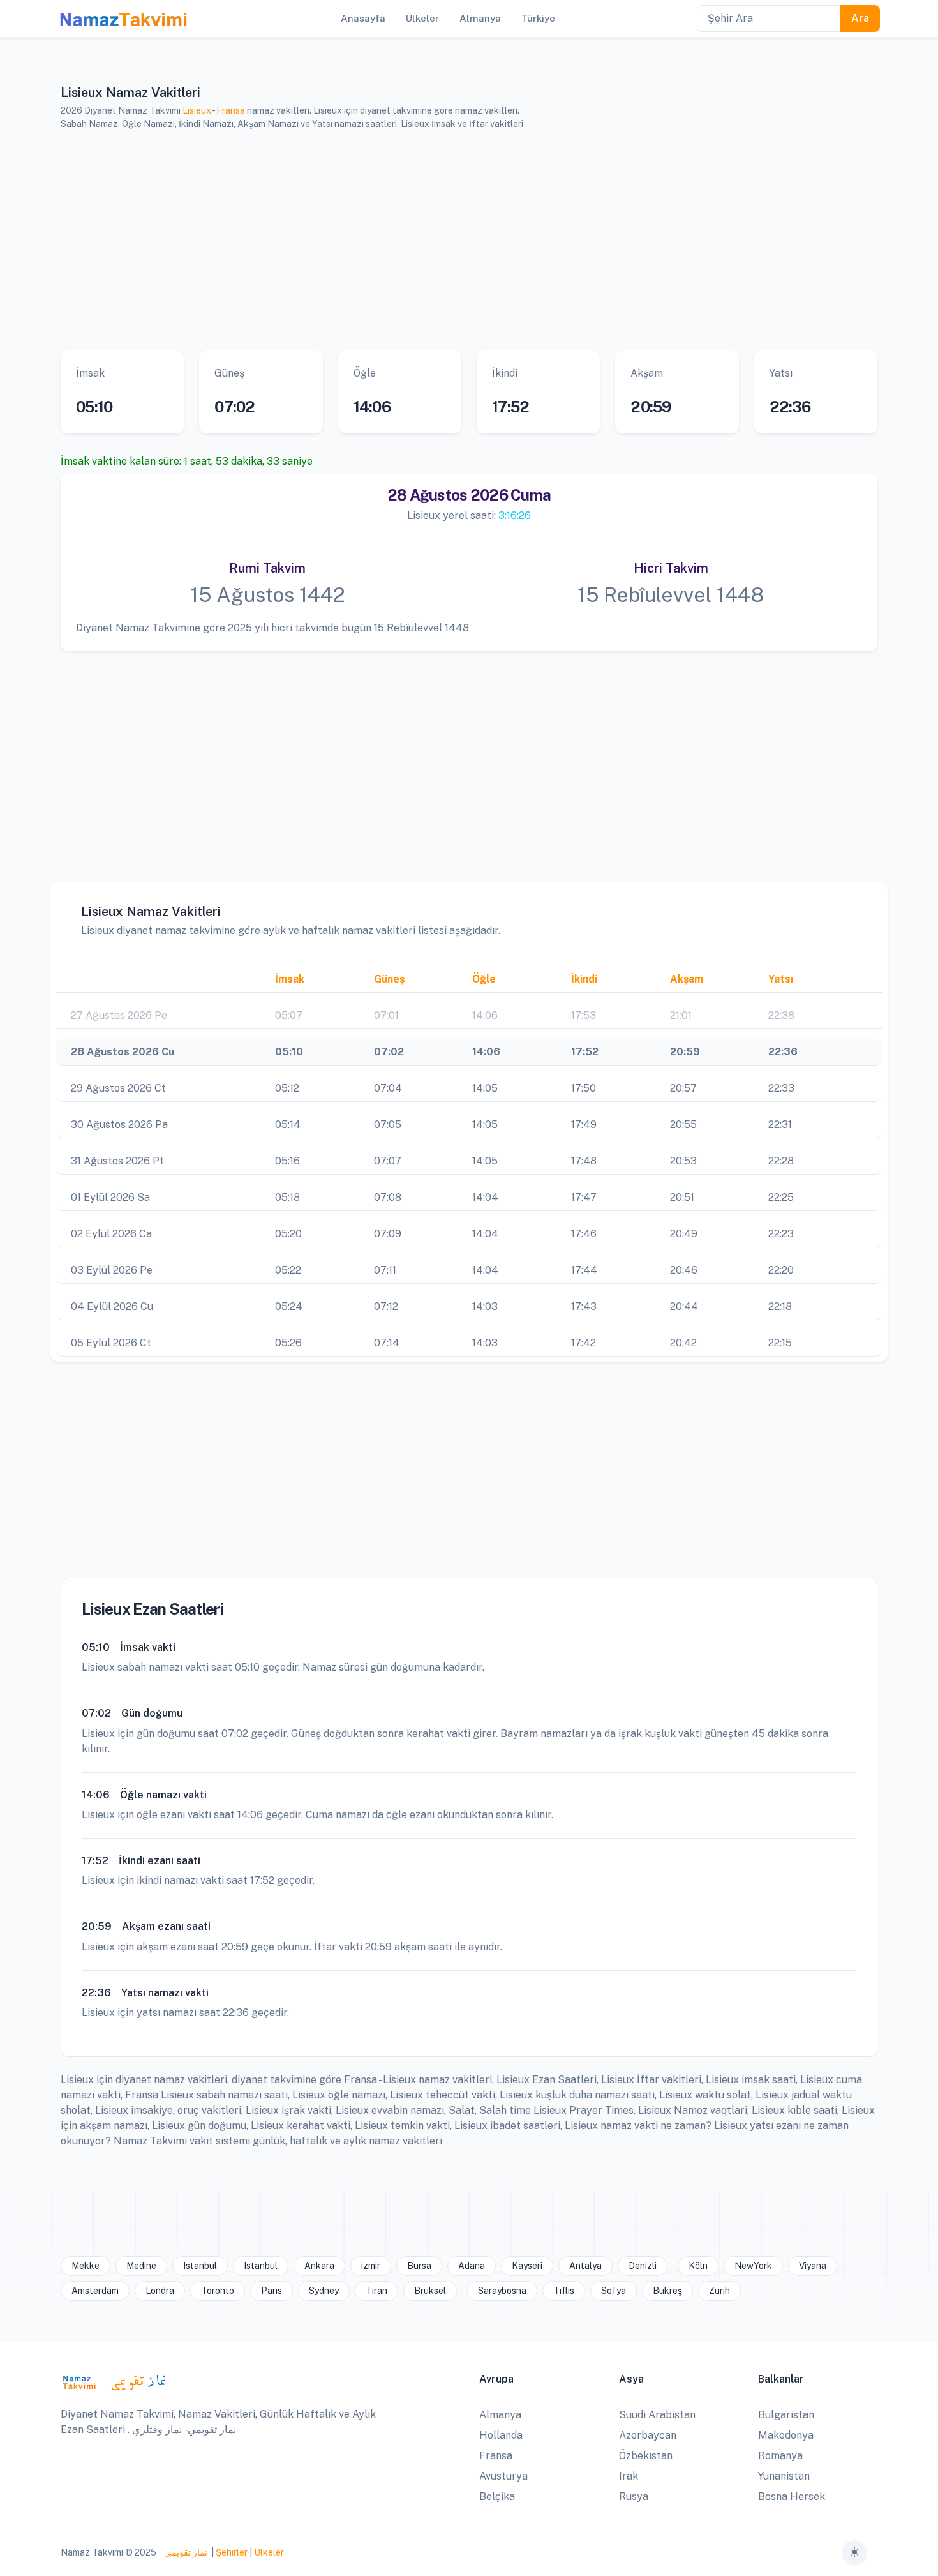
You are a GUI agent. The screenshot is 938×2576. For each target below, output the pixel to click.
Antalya (585, 2266)
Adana (472, 2266)
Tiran (376, 2291)
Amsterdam (95, 2291)
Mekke (86, 2266)
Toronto (218, 2291)
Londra (160, 2291)
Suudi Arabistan (657, 2415)
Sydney (324, 2291)
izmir (371, 2266)
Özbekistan (646, 2456)
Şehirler (232, 2552)
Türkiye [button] (538, 18)
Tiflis (564, 2291)
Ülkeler (269, 2552)
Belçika (497, 2497)
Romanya (780, 2456)
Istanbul (200, 2266)
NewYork (753, 2266)
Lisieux (197, 110)
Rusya (634, 2497)
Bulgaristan (786, 2415)
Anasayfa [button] (363, 18)
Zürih (719, 2291)
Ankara (319, 2266)
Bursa (419, 2266)
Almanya (500, 2415)
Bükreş (667, 2291)
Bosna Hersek (792, 2497)
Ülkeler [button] (422, 18)
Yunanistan (784, 2476)
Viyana (813, 2266)
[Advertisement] (453, 241)
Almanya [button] (480, 18)
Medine (141, 2266)
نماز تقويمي (185, 2552)
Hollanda (501, 2435)
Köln (698, 2266)
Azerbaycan (648, 2435)
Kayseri (527, 2266)
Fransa (231, 110)
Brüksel (430, 2291)
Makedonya (786, 2435)
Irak (629, 2476)
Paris (272, 2291)
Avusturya (503, 2476)
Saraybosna (502, 2291)
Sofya (614, 2291)
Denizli (643, 2266)
